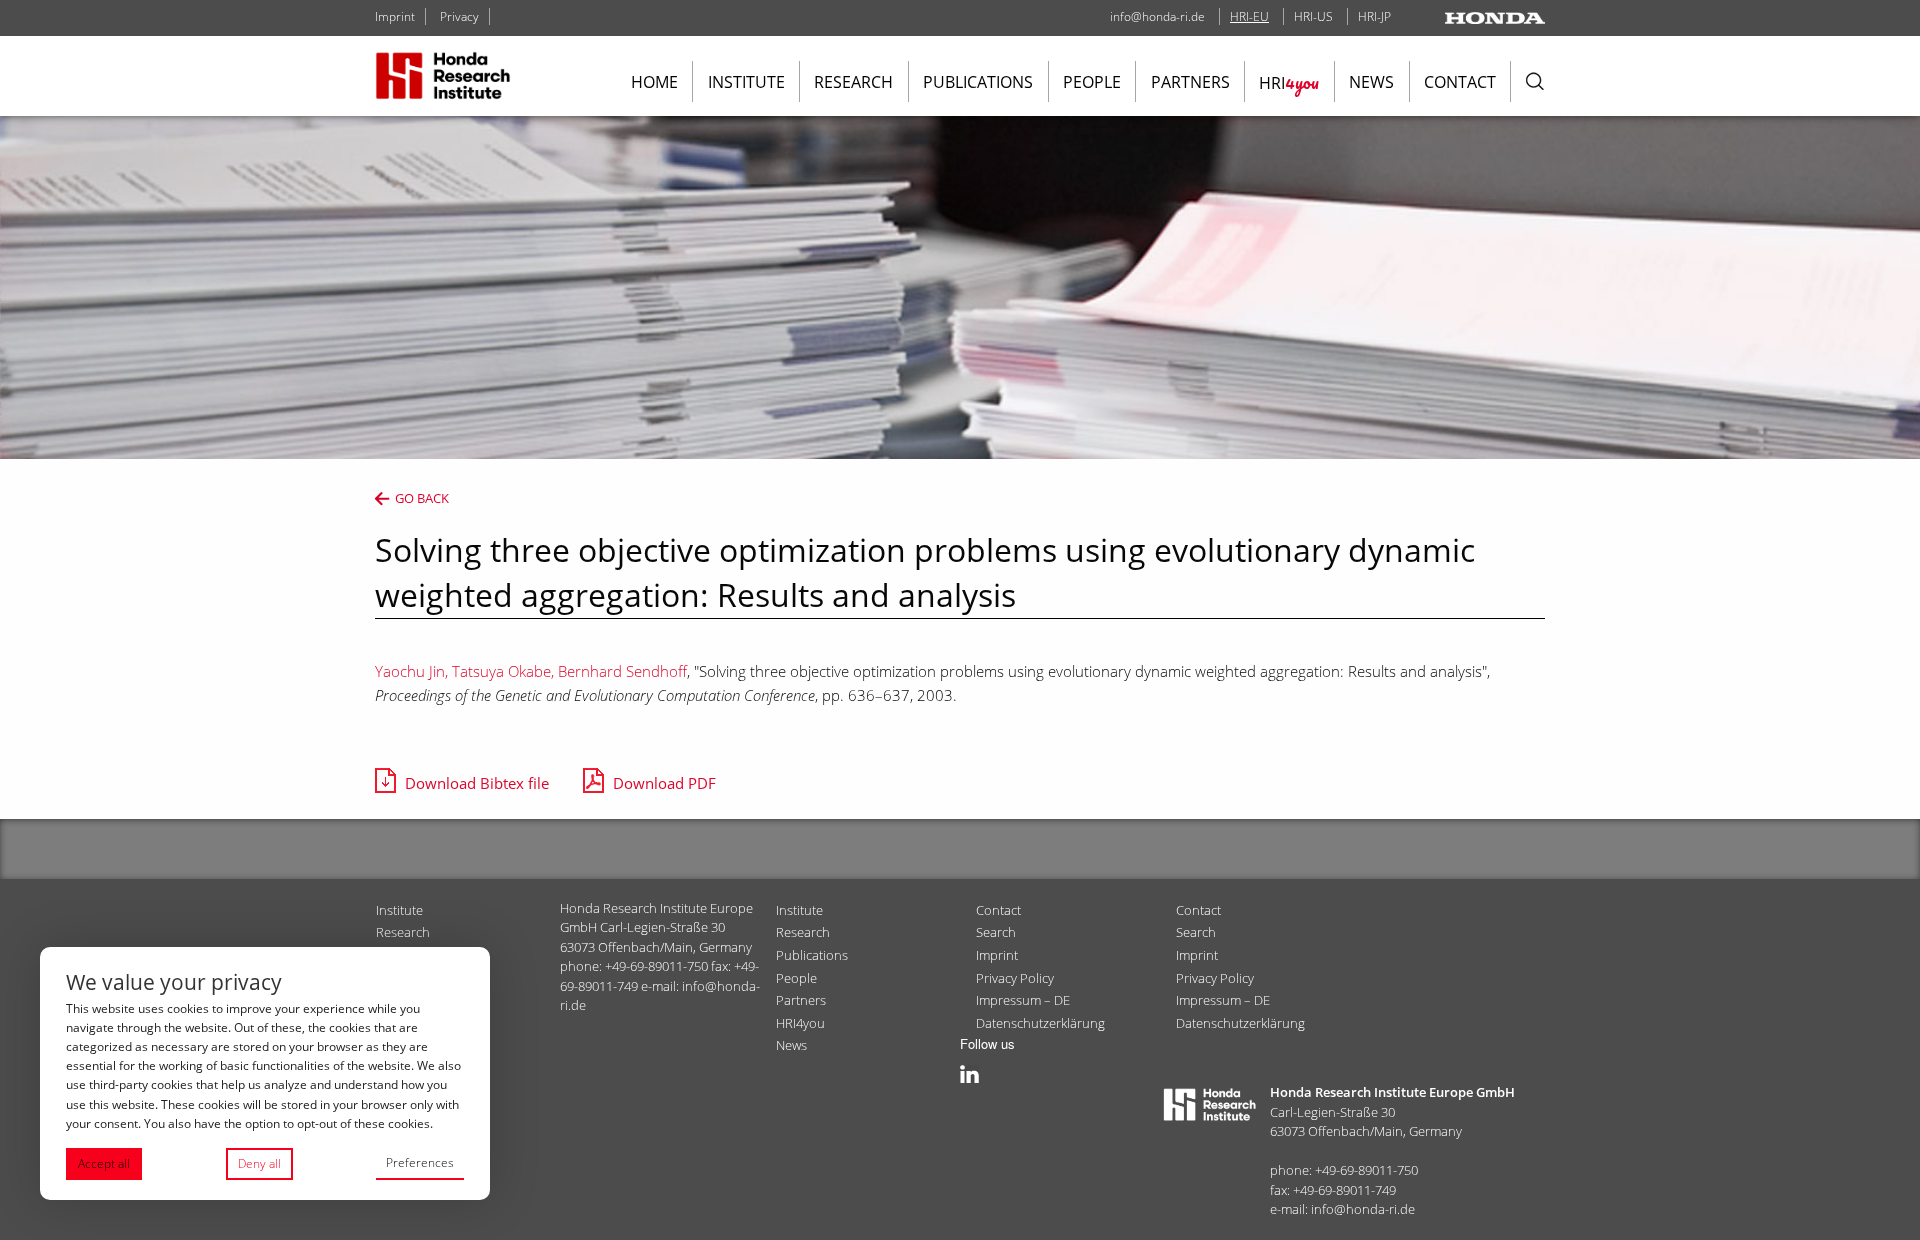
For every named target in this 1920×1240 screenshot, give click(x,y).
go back (422, 498)
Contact (1460, 82)
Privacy (459, 16)
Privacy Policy (1015, 978)
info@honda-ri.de (1157, 16)
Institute (746, 82)
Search (996, 932)
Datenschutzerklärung (1040, 1023)
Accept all (104, 1163)
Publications (978, 82)
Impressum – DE (1023, 1000)
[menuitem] (654, 81)
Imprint (395, 16)
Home (654, 82)
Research (853, 82)
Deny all (259, 1163)
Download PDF (664, 783)
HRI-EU (1249, 16)
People (1092, 82)
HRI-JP (1374, 16)
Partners (1190, 82)
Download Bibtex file (477, 783)
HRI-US (1313, 16)
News (1371, 82)
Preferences (420, 1162)
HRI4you (800, 1023)
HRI (1289, 82)
